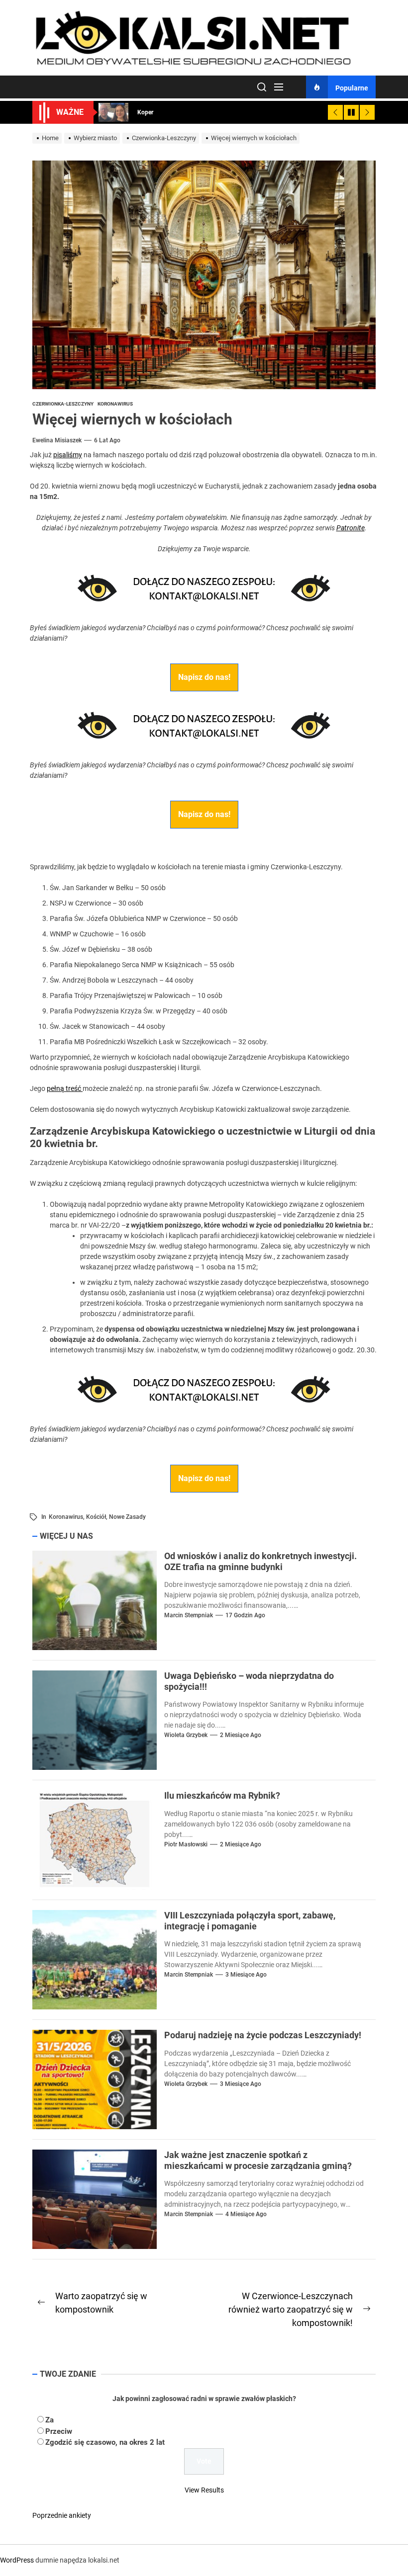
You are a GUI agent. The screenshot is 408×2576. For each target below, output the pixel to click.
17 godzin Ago (245, 1615)
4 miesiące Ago (246, 2214)
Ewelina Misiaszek (57, 440)
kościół (96, 1517)
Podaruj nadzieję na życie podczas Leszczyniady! (263, 2035)
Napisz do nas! (204, 677)
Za (50, 2420)
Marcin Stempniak (189, 1615)
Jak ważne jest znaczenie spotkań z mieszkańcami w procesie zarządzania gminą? (258, 2160)
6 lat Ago (107, 440)
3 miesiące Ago (246, 1975)
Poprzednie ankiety (62, 2515)
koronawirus (66, 1517)
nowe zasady (127, 1517)
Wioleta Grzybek (186, 1735)
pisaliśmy (68, 455)
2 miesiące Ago (241, 1735)
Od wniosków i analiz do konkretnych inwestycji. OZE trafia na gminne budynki (260, 1561)
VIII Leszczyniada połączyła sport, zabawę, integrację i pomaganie (250, 1921)
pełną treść (65, 1088)
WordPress (17, 2560)
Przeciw (59, 2431)
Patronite (351, 528)
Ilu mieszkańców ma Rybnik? (222, 1795)
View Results (204, 2490)
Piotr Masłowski (186, 1844)
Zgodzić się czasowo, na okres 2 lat (105, 2442)
